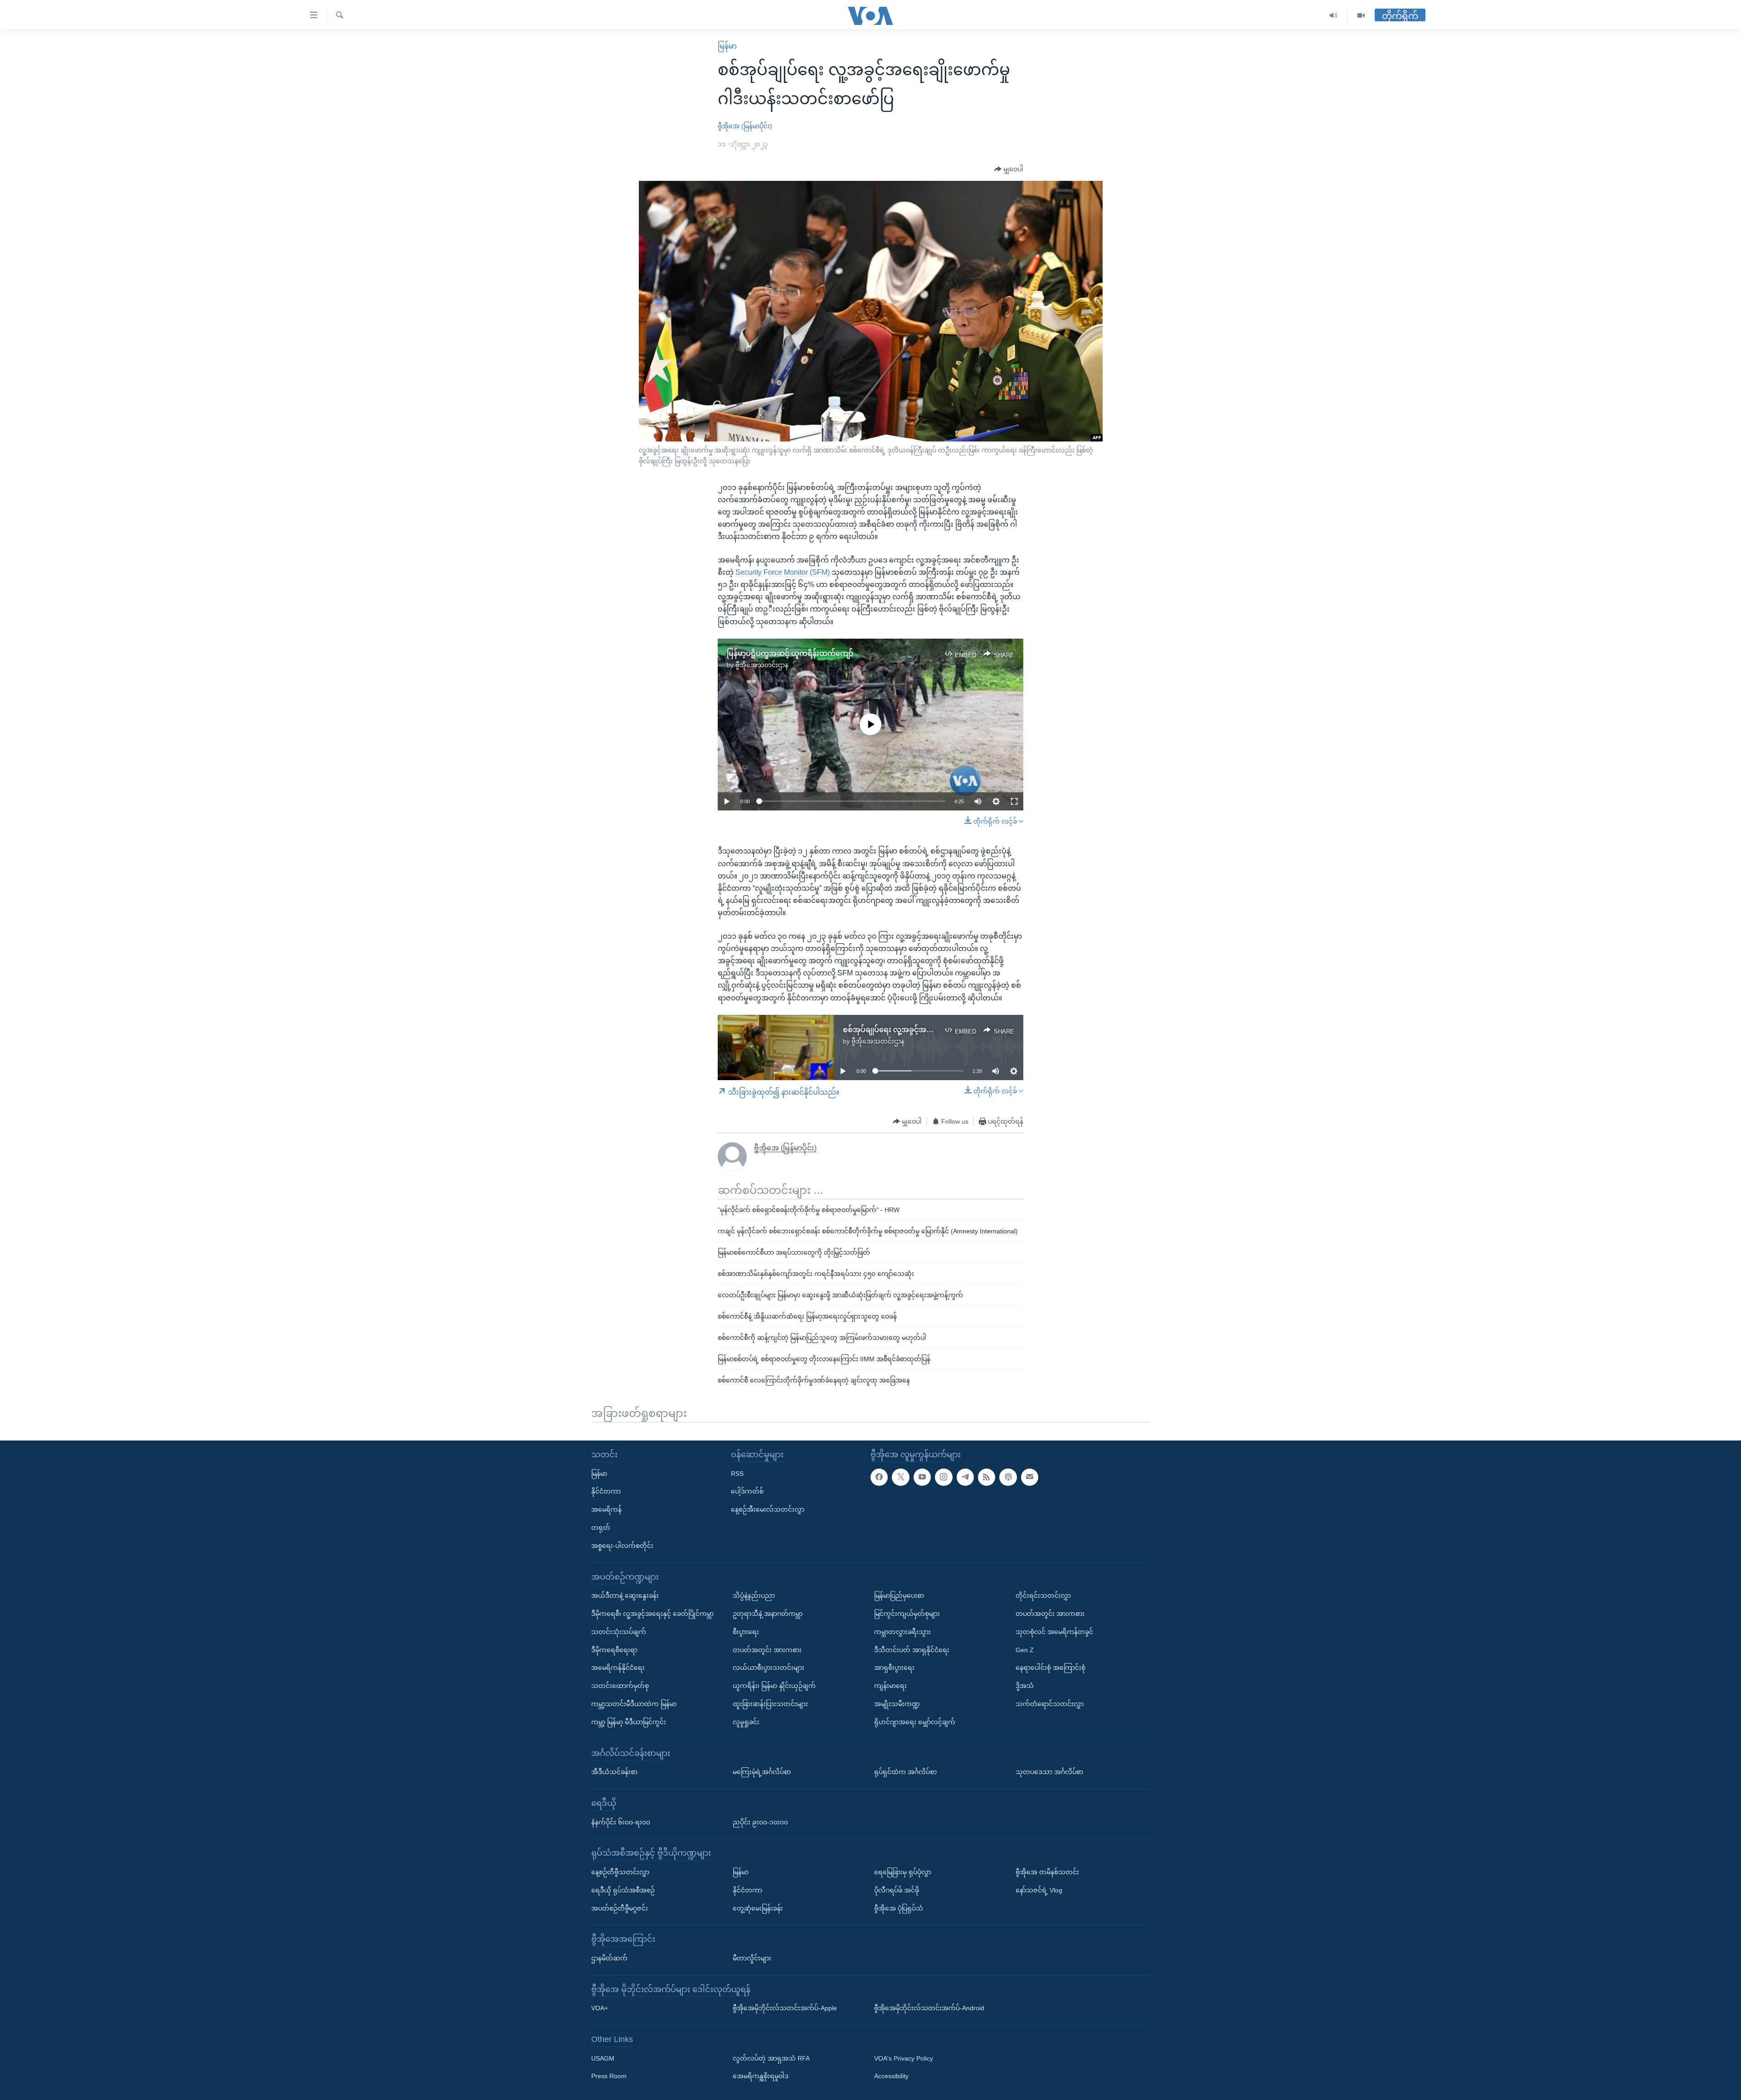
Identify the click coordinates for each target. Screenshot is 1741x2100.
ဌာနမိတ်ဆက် (609, 1958)
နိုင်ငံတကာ (606, 1491)
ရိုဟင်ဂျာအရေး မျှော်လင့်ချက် (915, 1722)
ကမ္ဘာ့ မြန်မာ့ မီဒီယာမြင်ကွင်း (629, 1722)
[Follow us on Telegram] (965, 1477)
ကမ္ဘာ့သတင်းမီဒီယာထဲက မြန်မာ (634, 1703)
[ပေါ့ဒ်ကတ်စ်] (1008, 1477)
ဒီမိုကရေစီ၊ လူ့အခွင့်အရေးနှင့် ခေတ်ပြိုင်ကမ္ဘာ (652, 1613)
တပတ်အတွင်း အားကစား (767, 1649)
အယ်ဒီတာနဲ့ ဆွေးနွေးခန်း (625, 1596)
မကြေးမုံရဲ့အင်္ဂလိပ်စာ (762, 1772)
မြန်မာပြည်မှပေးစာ (899, 1596)
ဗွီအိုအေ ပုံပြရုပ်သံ (899, 1908)
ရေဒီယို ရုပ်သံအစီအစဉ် (623, 1890)
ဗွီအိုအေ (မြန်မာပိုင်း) (745, 126)
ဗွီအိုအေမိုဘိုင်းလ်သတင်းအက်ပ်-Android (929, 2008)
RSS (737, 1473)
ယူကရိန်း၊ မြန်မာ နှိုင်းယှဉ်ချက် (774, 1686)
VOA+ (600, 2008)
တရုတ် (601, 1528)
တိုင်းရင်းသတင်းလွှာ (1043, 1596)
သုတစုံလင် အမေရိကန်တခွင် (1054, 1631)
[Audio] (1334, 16)
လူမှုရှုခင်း (746, 1722)
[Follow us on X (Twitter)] (900, 1477)
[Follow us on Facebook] (879, 1477)
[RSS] (987, 1477)
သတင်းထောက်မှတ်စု (620, 1686)
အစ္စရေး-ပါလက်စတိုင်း (622, 1545)
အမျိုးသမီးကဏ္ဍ (897, 1703)
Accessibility (891, 2076)
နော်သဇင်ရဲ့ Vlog (1039, 1890)
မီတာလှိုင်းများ (752, 1958)
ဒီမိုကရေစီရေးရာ (614, 1649)
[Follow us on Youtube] (922, 1477)
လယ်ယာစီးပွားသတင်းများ (768, 1668)
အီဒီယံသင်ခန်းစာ (614, 1772)
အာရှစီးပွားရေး (894, 1668)
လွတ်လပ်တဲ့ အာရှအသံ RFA (771, 2058)
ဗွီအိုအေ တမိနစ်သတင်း (1047, 1872)
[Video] (1361, 16)
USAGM (603, 2058)
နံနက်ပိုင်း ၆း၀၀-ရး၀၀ (621, 1822)
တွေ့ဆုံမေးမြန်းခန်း (758, 1908)
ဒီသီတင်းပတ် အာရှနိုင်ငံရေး (912, 1649)
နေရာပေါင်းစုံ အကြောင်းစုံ (1050, 1668)
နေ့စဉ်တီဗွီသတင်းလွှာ (620, 1872)
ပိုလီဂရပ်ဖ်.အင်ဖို (897, 1890)
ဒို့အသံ (1025, 1686)
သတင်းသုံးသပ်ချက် (619, 1631)
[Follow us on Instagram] (943, 1477)
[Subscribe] (1030, 1477)
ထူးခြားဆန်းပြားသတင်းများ (770, 1703)
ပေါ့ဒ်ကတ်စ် (747, 1491)
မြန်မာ (727, 46)
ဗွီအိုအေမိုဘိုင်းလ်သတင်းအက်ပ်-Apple (785, 2008)
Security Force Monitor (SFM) (783, 572)
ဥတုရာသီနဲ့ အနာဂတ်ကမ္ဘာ (768, 1613)
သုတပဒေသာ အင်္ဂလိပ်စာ (1049, 1772)
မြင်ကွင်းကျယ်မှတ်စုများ (907, 1613)
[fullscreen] (1014, 801)
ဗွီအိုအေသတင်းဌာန (762, 665)
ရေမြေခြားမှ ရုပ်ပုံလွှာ (903, 1872)
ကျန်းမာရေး (890, 1686)
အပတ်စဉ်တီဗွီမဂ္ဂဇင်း (620, 1908)
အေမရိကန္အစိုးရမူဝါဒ (761, 2076)
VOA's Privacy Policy (904, 2058)
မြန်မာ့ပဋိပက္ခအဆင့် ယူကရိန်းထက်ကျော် (790, 653)
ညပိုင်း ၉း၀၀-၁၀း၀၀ (760, 1822)
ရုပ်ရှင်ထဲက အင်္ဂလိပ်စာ (905, 1772)
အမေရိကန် (606, 1509)
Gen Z (1025, 1649)
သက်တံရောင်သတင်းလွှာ (1050, 1703)
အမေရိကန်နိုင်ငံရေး (618, 1668)
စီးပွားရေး (746, 1631)
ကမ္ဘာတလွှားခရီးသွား (902, 1631)
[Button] (1009, 170)
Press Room (609, 2076)
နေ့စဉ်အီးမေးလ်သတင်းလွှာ (768, 1509)
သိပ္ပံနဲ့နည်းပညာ (754, 1596)
